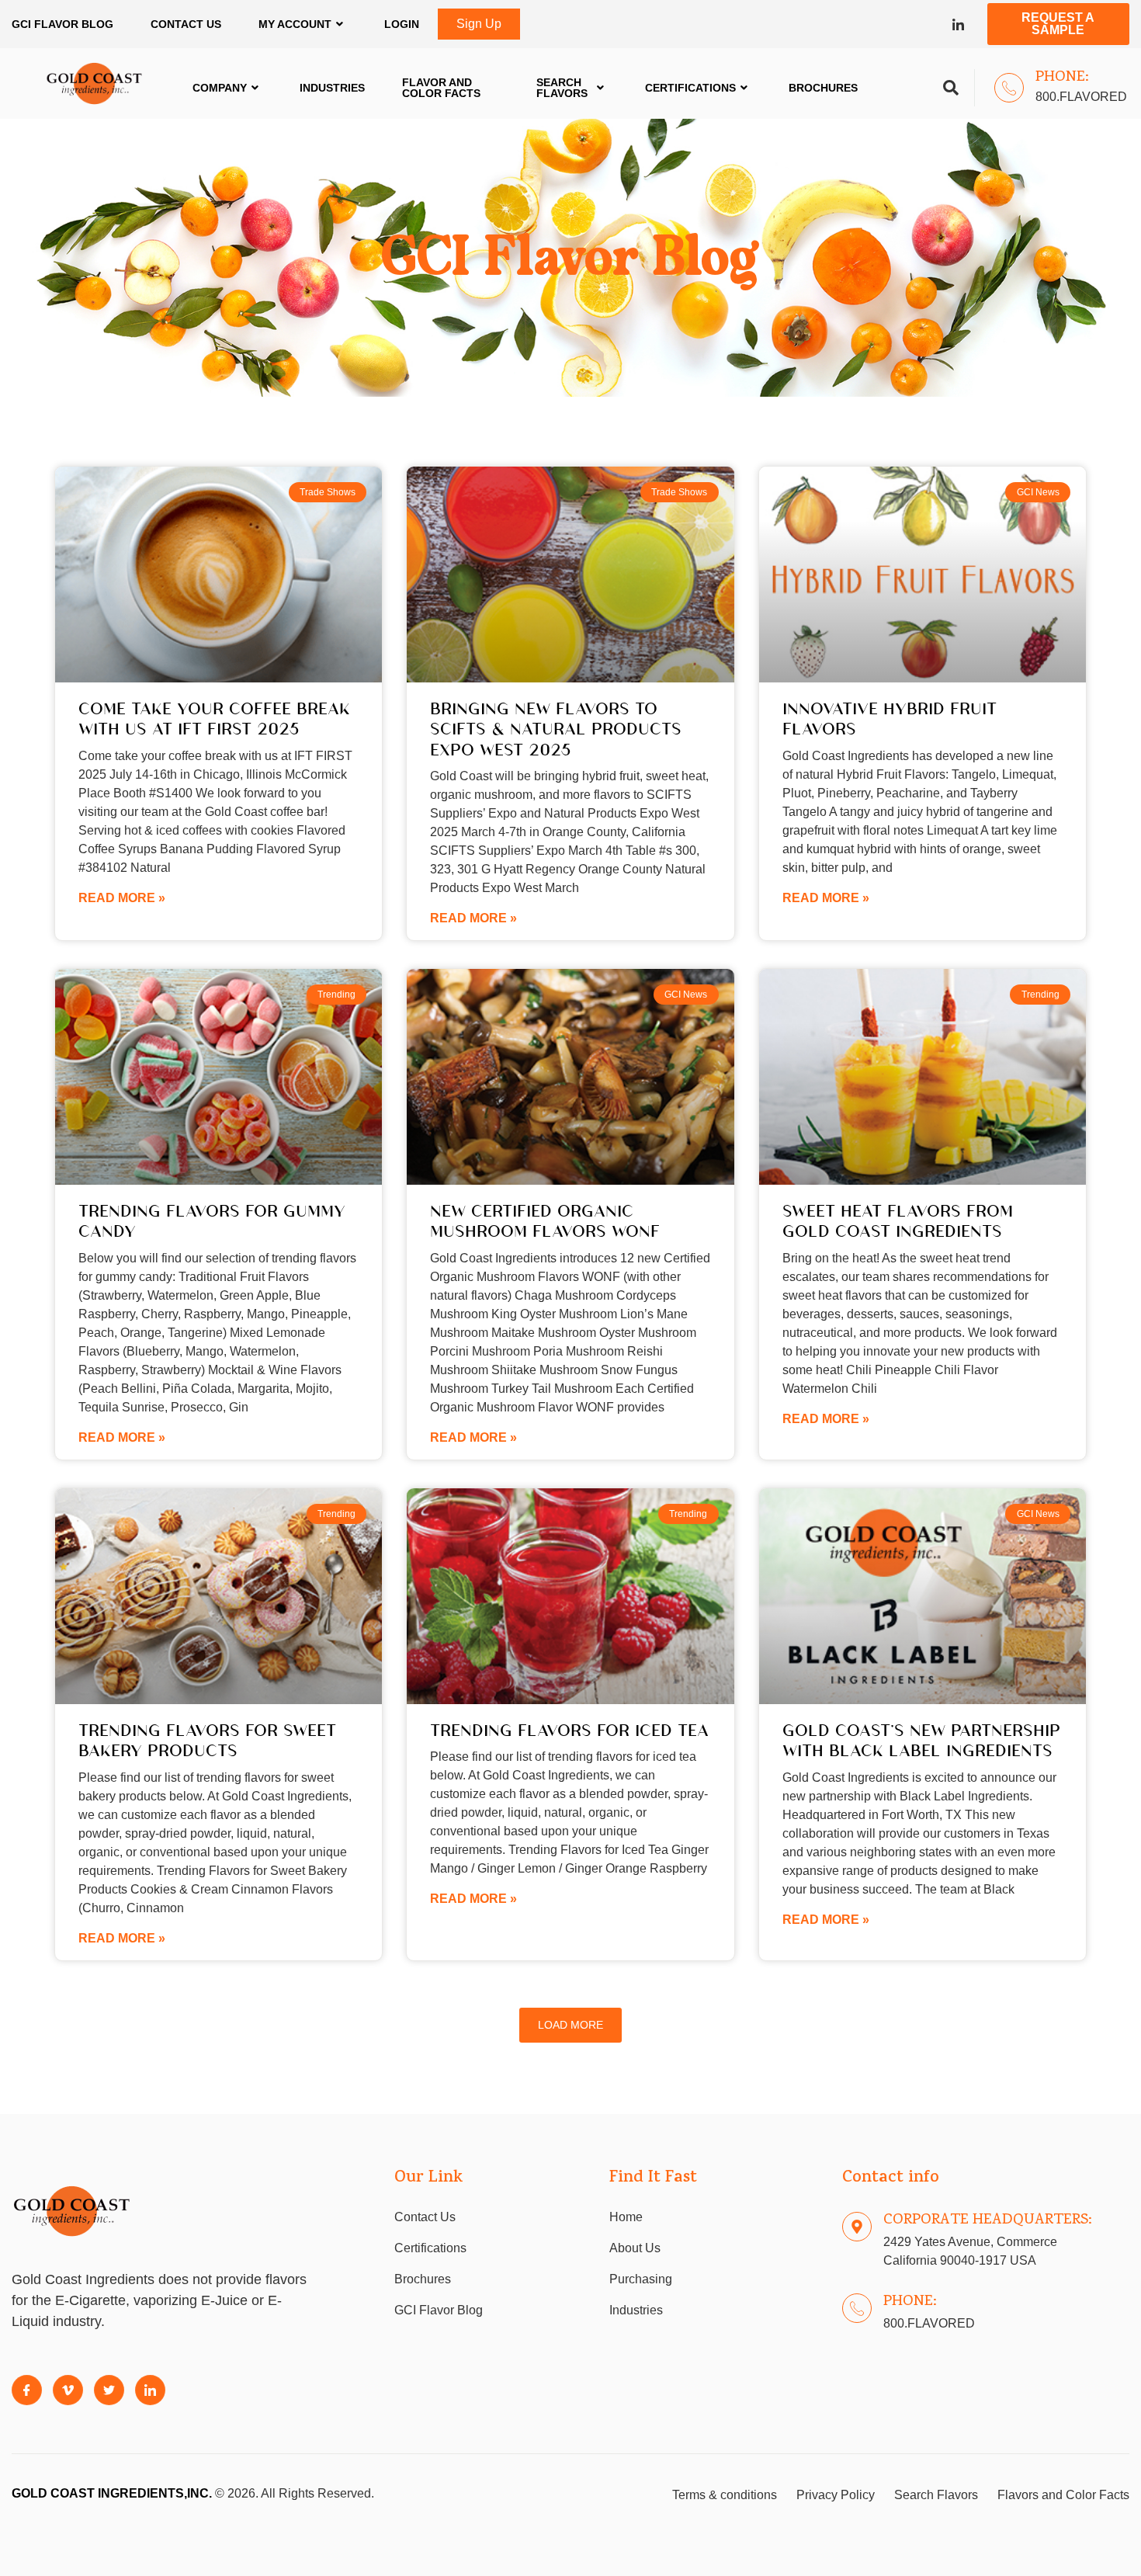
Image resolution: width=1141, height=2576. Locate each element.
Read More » (122, 898)
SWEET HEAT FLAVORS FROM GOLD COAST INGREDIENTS (898, 1220)
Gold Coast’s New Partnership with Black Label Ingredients (921, 1739)
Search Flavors (562, 88)
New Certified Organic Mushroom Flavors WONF (545, 1220)
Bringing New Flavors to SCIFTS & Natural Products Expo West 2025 (556, 728)
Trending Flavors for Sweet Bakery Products (207, 1739)
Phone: (1062, 78)
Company (220, 88)
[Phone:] (1009, 88)
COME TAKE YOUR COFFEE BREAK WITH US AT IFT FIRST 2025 (214, 718)
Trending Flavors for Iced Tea (569, 1729)
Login (402, 24)
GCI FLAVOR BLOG (62, 24)
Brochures (823, 88)
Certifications (690, 88)
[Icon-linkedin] (958, 24)
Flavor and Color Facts (441, 88)
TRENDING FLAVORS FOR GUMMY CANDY (212, 1220)
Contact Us (186, 24)
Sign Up (479, 24)
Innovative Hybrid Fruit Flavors (890, 718)
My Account (295, 24)
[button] (570, 2025)
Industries (332, 88)
